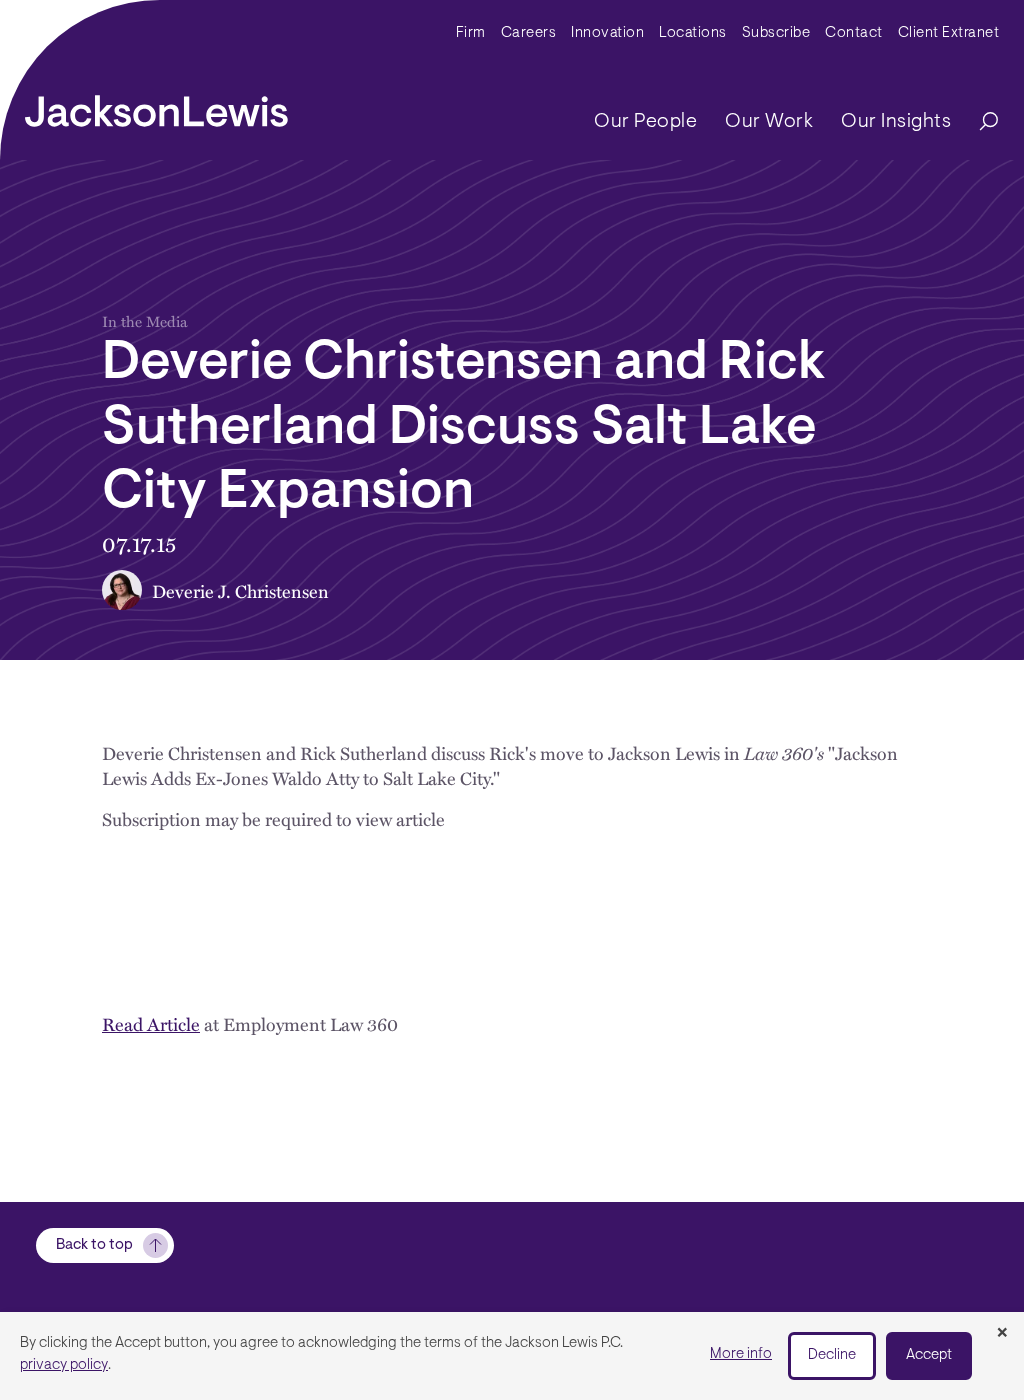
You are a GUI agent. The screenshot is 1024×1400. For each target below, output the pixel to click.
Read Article (151, 1023)
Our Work (769, 122)
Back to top (94, 1245)
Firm (471, 33)
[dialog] (512, 1356)
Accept (929, 1355)
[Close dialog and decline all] (1002, 1334)
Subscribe (776, 33)
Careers (529, 33)
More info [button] (741, 1354)
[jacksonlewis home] (156, 106)
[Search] (979, 122)
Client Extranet (949, 33)
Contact (854, 33)
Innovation (607, 33)
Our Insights (896, 122)
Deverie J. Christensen (240, 590)
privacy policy (64, 1365)
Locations (693, 33)
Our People (645, 122)
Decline (832, 1355)
